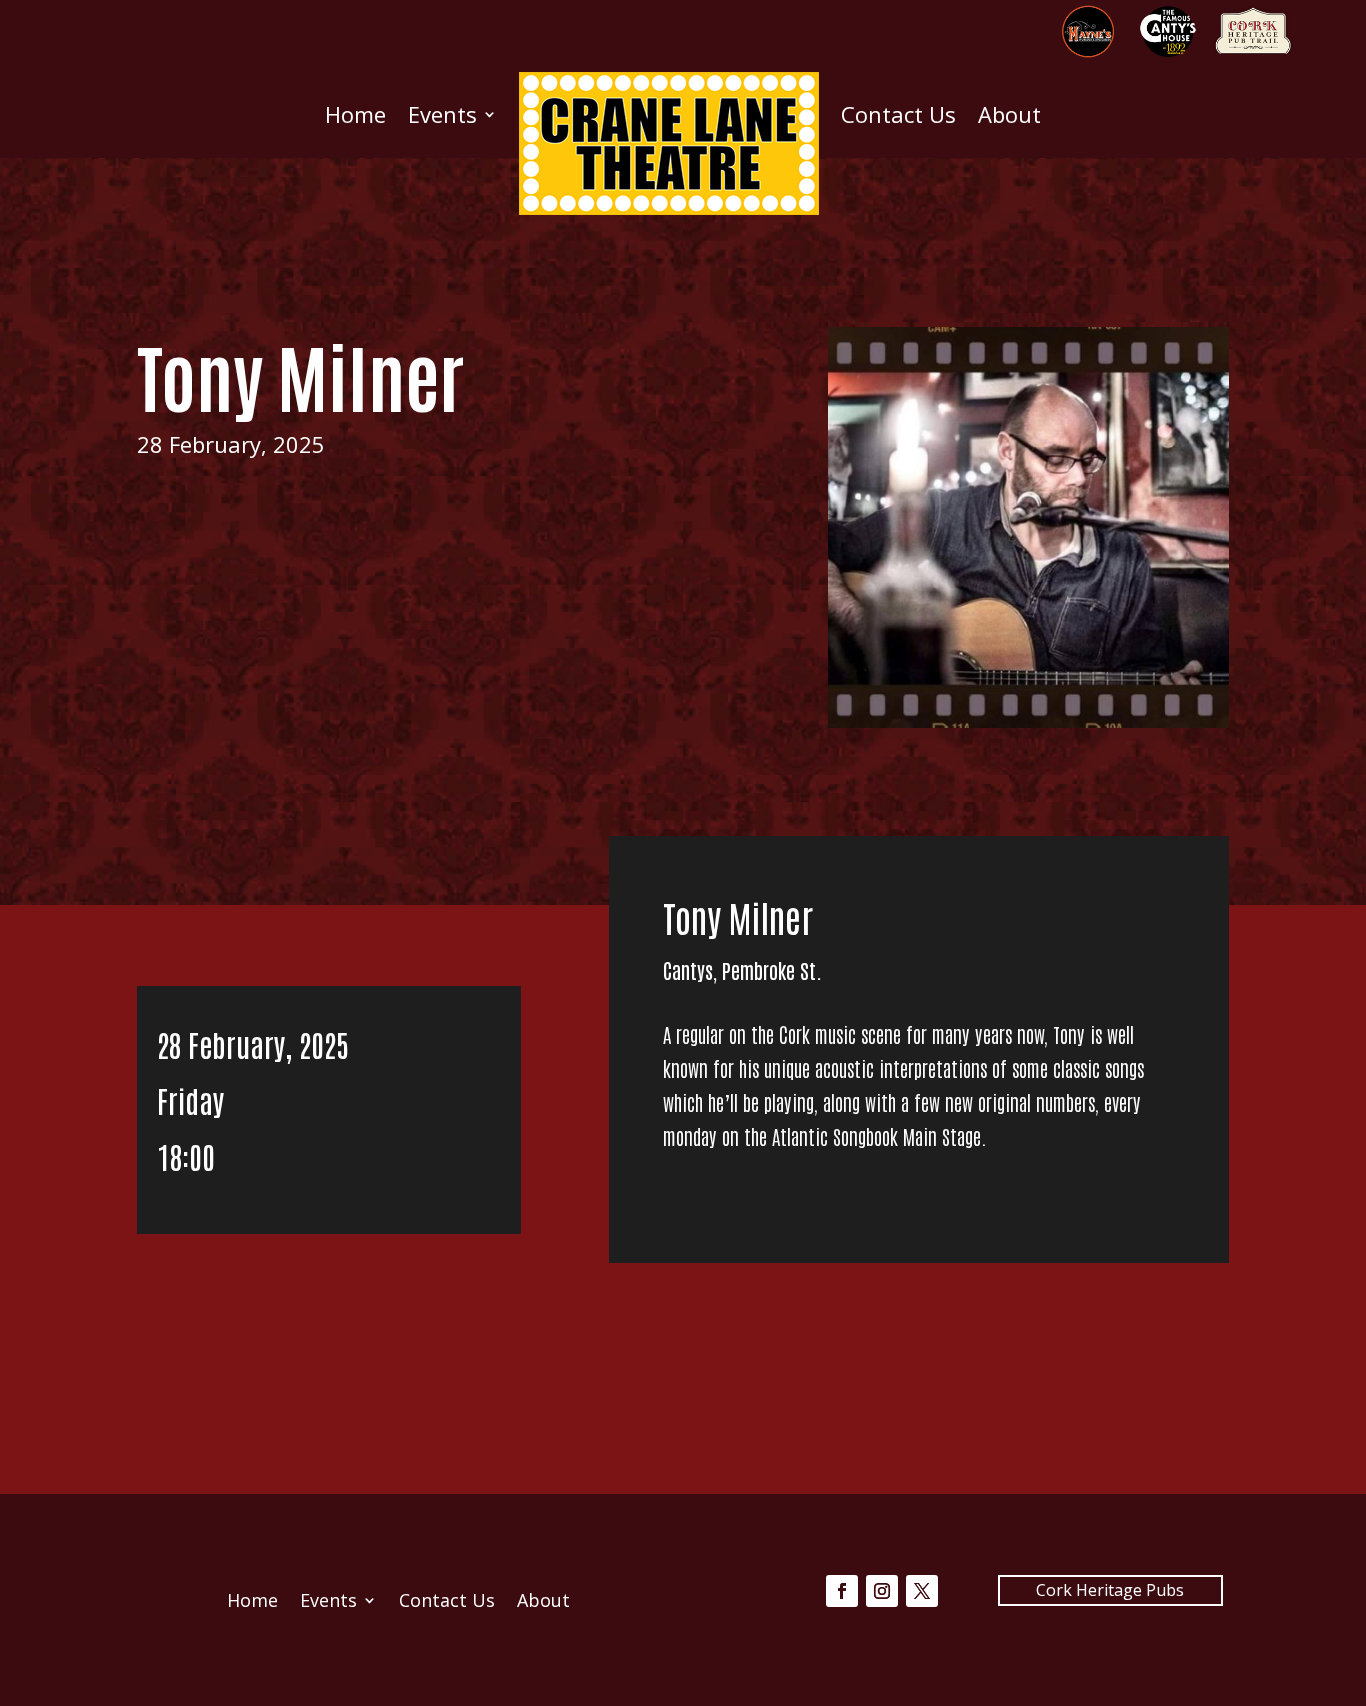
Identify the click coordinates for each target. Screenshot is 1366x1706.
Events (442, 114)
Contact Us (898, 114)
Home (355, 114)
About (1009, 114)
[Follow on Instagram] (882, 1591)
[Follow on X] (922, 1591)
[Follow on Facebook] (842, 1591)
